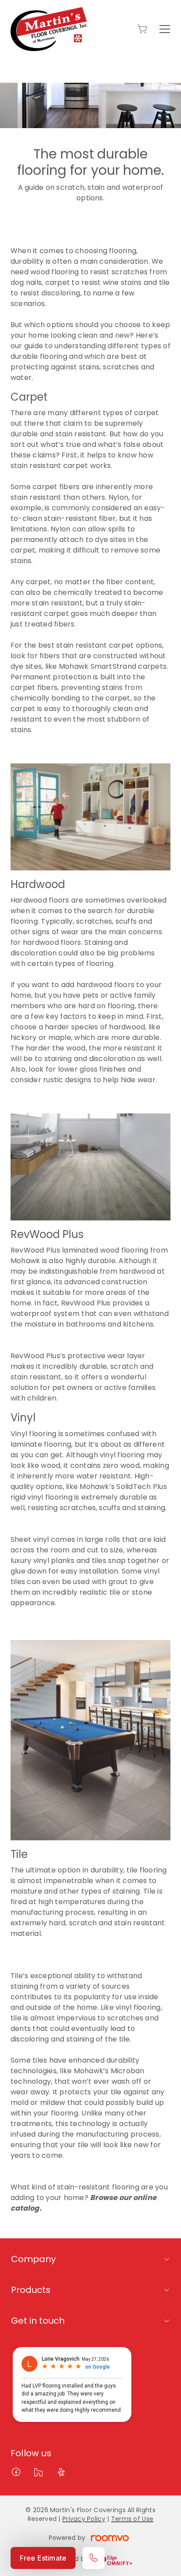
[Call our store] (94, 2558)
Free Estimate (43, 2558)
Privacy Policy (84, 2519)
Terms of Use (132, 2519)
